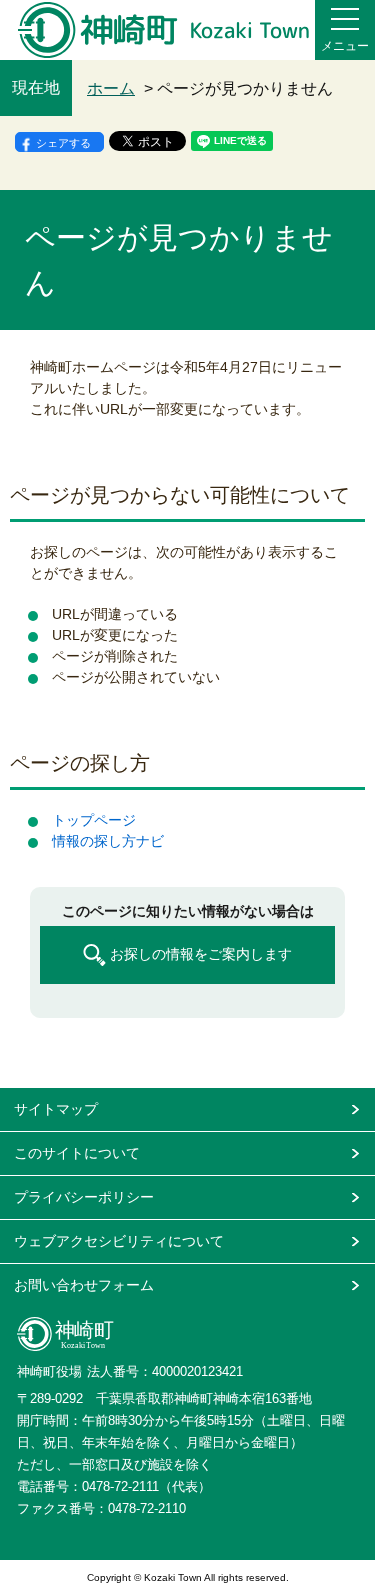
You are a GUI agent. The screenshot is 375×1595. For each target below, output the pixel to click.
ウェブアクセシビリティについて (119, 1241)
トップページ (94, 820)
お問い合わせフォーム (84, 1285)
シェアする (63, 143)
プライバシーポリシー (84, 1197)
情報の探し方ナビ (108, 841)
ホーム (111, 88)
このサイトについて (77, 1153)
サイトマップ (56, 1109)
